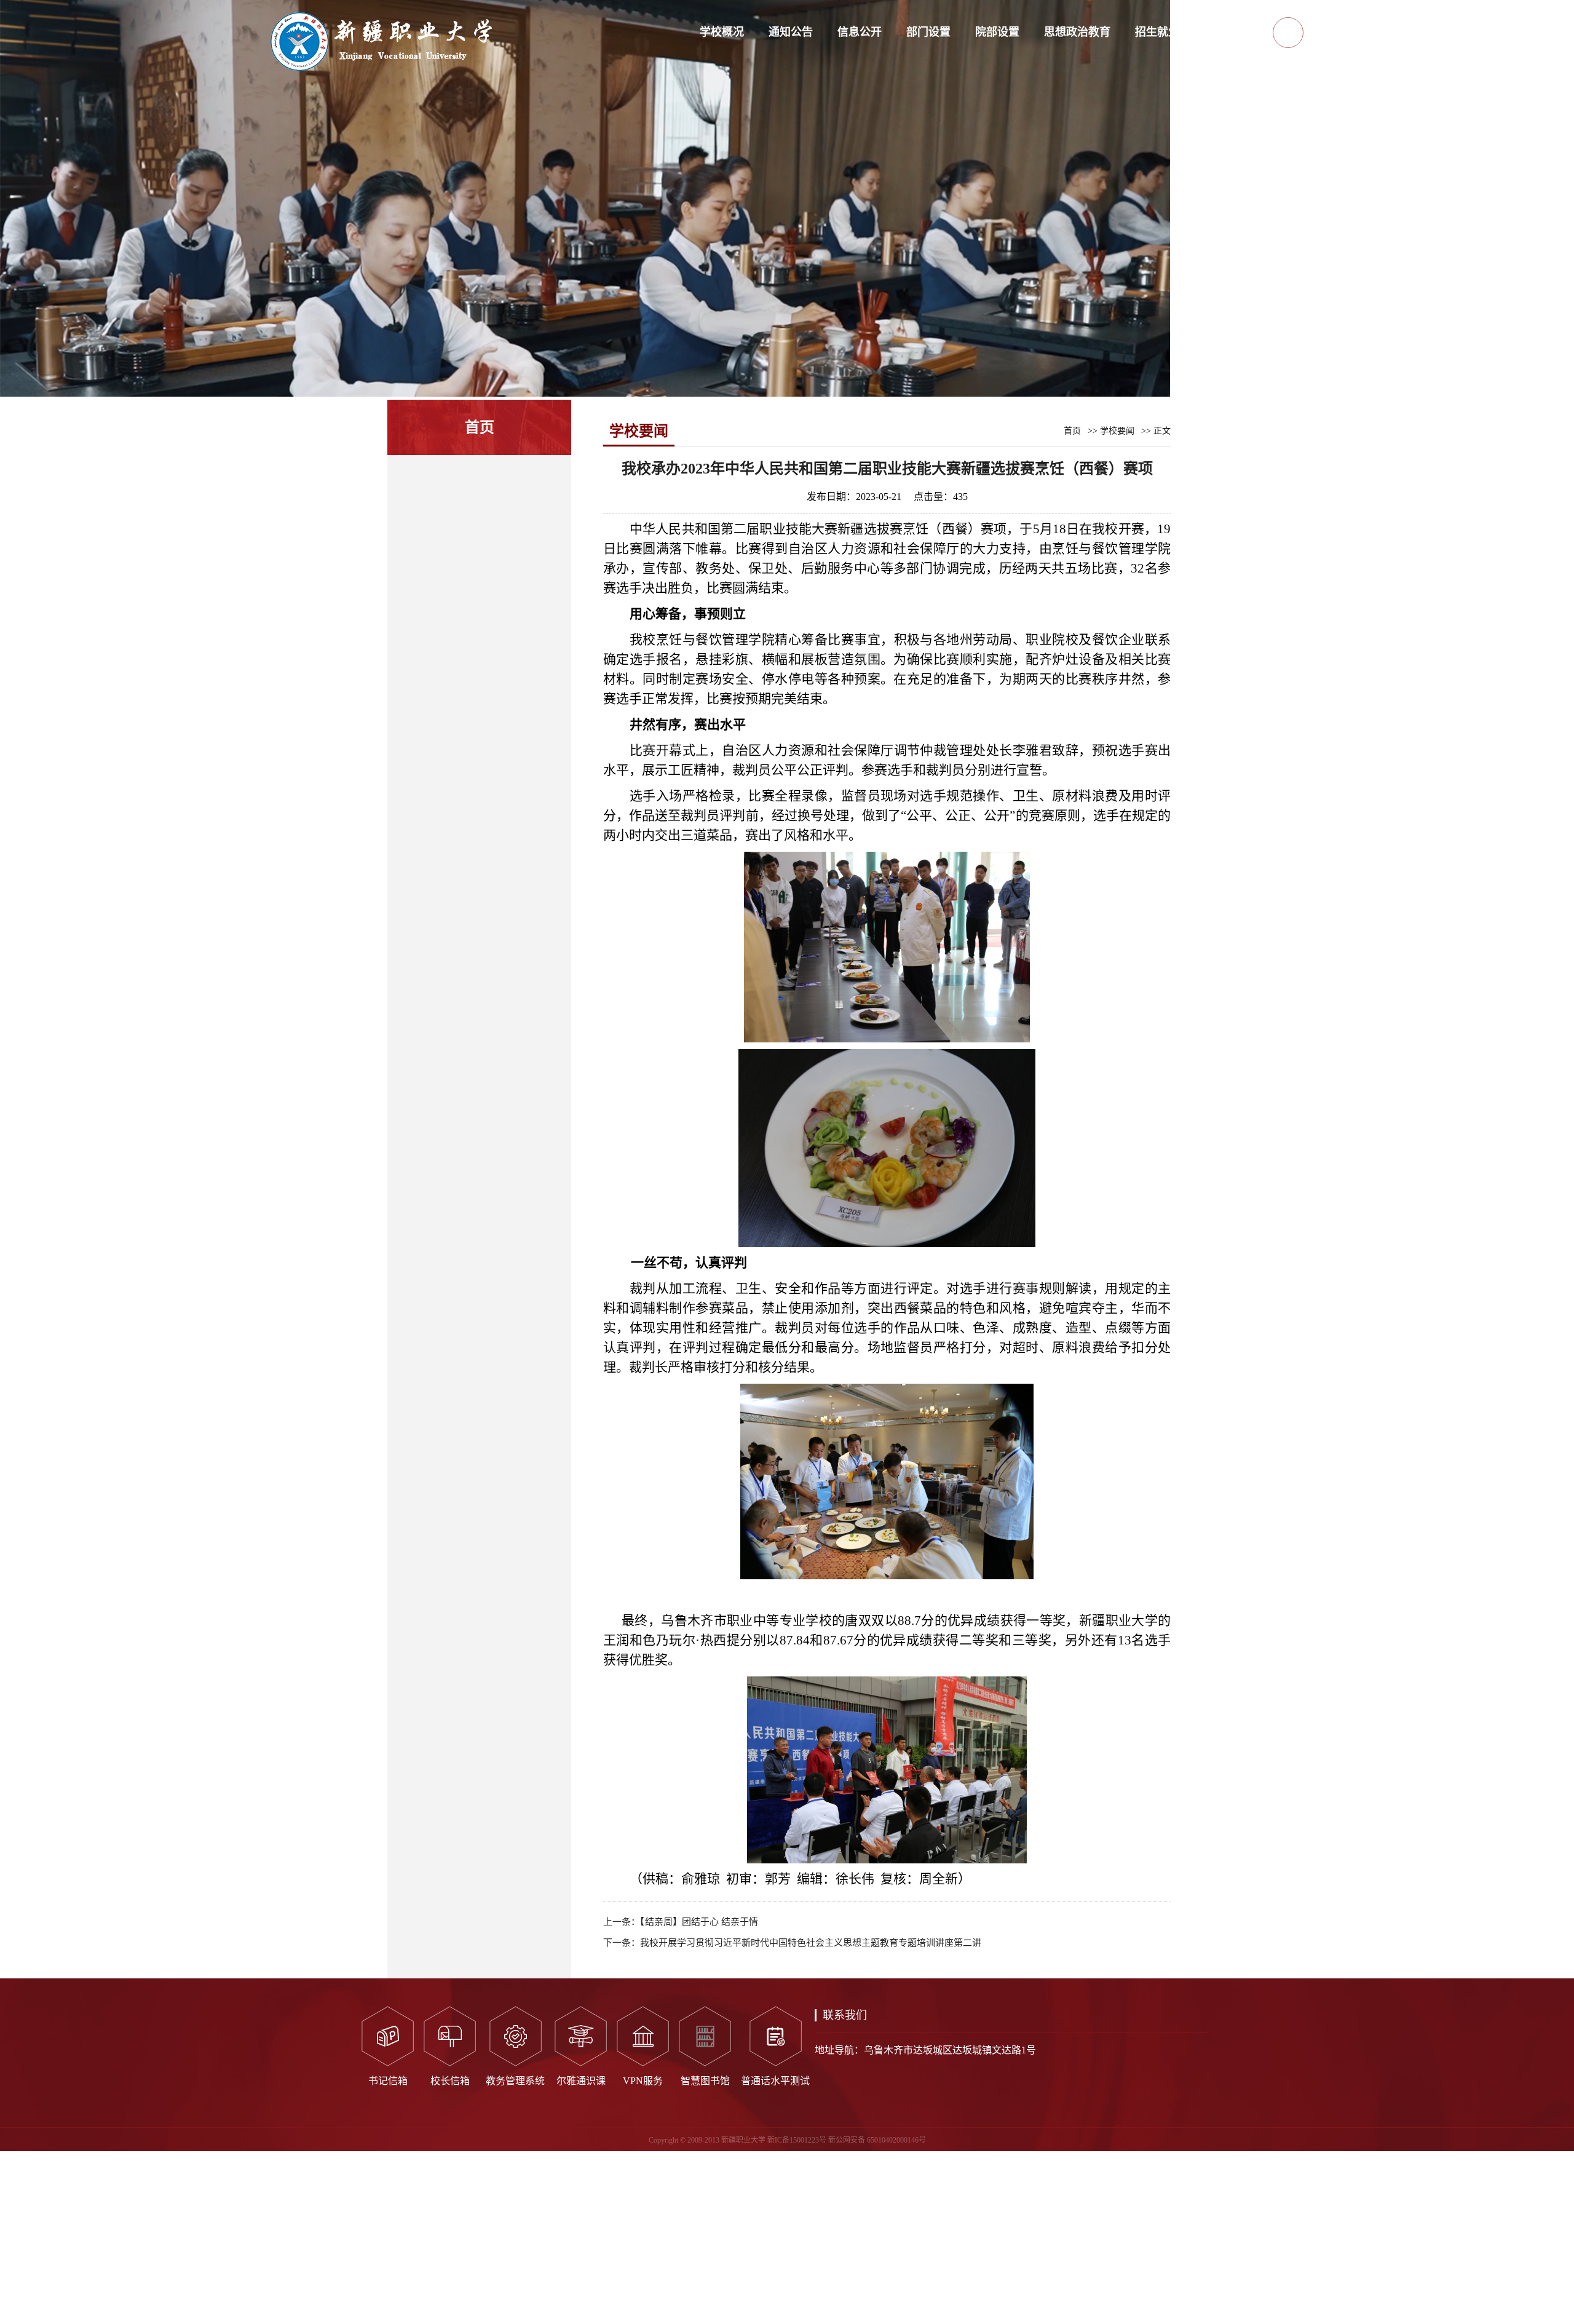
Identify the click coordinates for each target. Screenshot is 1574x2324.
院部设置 (997, 32)
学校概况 (722, 32)
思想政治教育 (1077, 32)
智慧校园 (1226, 32)
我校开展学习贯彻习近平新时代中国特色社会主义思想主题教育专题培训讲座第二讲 (811, 1943)
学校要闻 (1117, 431)
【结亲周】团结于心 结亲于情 (699, 1922)
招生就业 (1157, 32)
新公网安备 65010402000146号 (877, 2140)
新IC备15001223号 (797, 2140)
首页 (1072, 431)
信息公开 (860, 32)
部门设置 (928, 32)
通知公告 (791, 32)
